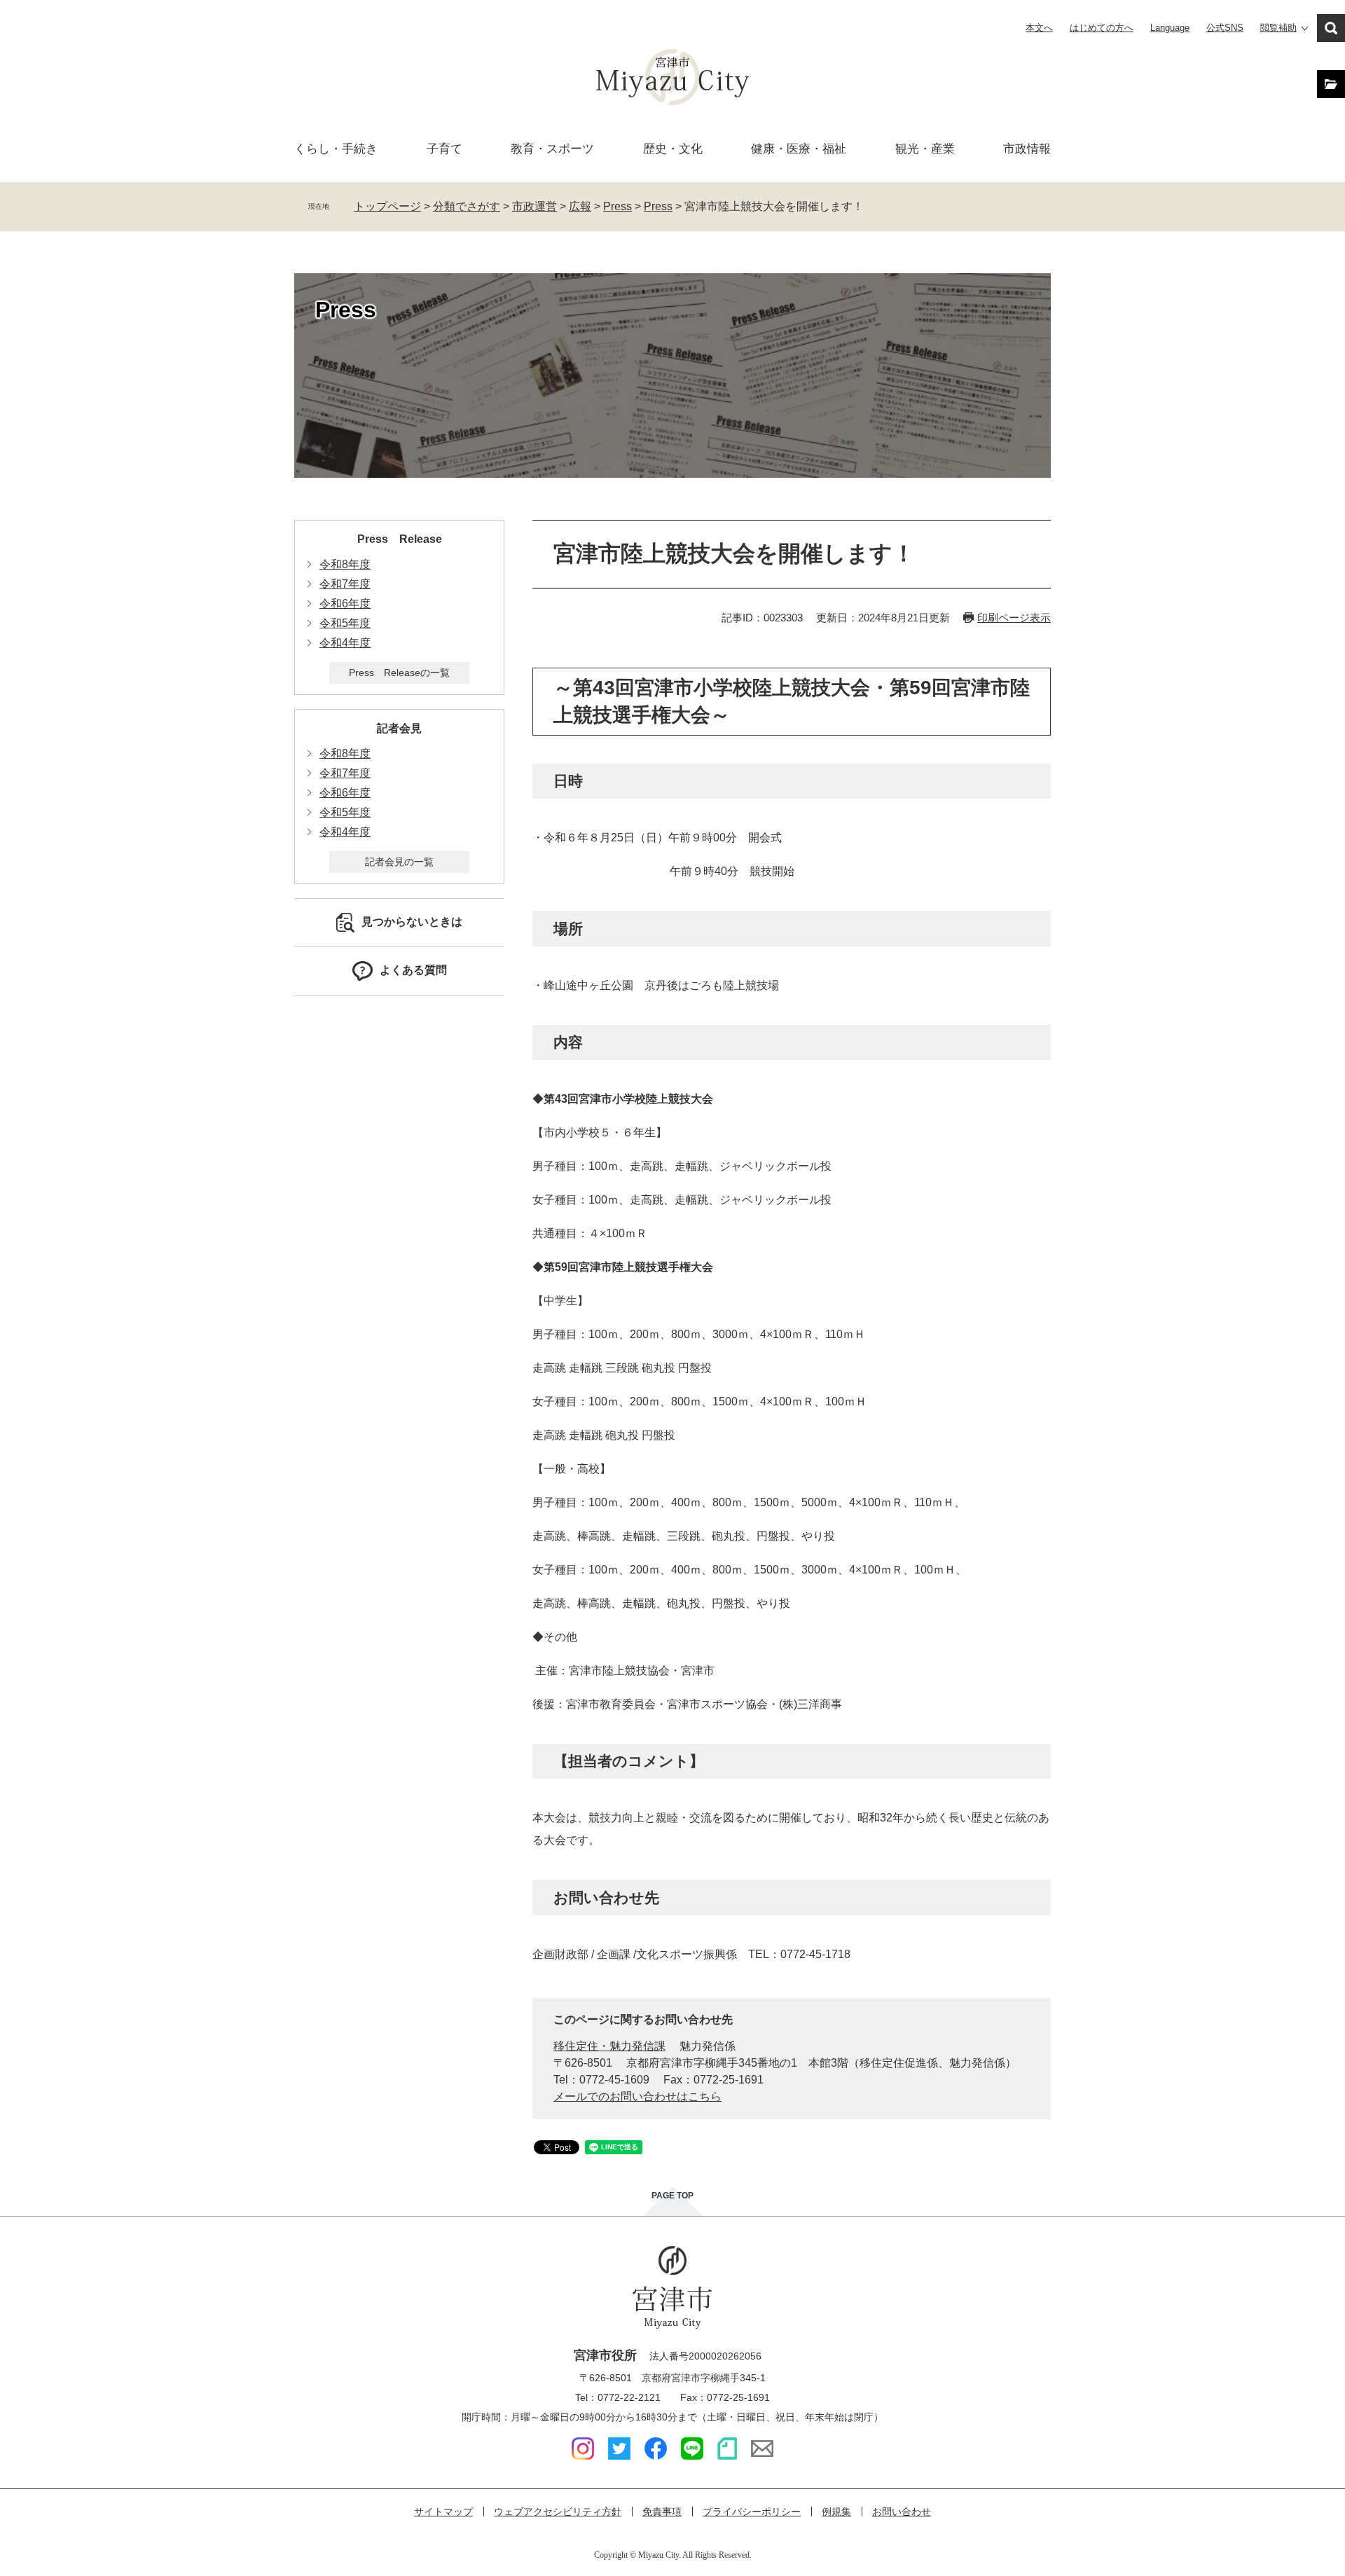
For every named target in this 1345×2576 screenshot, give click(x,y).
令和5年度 (345, 623)
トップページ (387, 206)
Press (618, 206)
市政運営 (534, 206)
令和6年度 (345, 604)
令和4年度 (345, 643)
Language (1170, 28)
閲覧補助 (1278, 28)
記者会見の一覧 (399, 862)
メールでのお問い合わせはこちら (637, 2096)
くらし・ (336, 149)
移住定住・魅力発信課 (609, 2046)
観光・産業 (925, 149)
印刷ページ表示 (1014, 618)
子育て (444, 149)
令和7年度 (345, 584)
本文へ (1039, 28)
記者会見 (399, 728)
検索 (1331, 28)
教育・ (552, 149)
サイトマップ (443, 2512)
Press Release (400, 539)
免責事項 (662, 2512)
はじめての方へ (1102, 28)
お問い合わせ (902, 2512)
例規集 (836, 2512)
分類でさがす (467, 206)
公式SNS (1225, 28)
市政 (1027, 149)
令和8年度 (345, 564)
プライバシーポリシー (752, 2512)
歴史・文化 (673, 149)
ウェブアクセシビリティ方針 (558, 2512)
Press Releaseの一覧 (399, 673)
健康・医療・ (799, 149)
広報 (580, 206)
